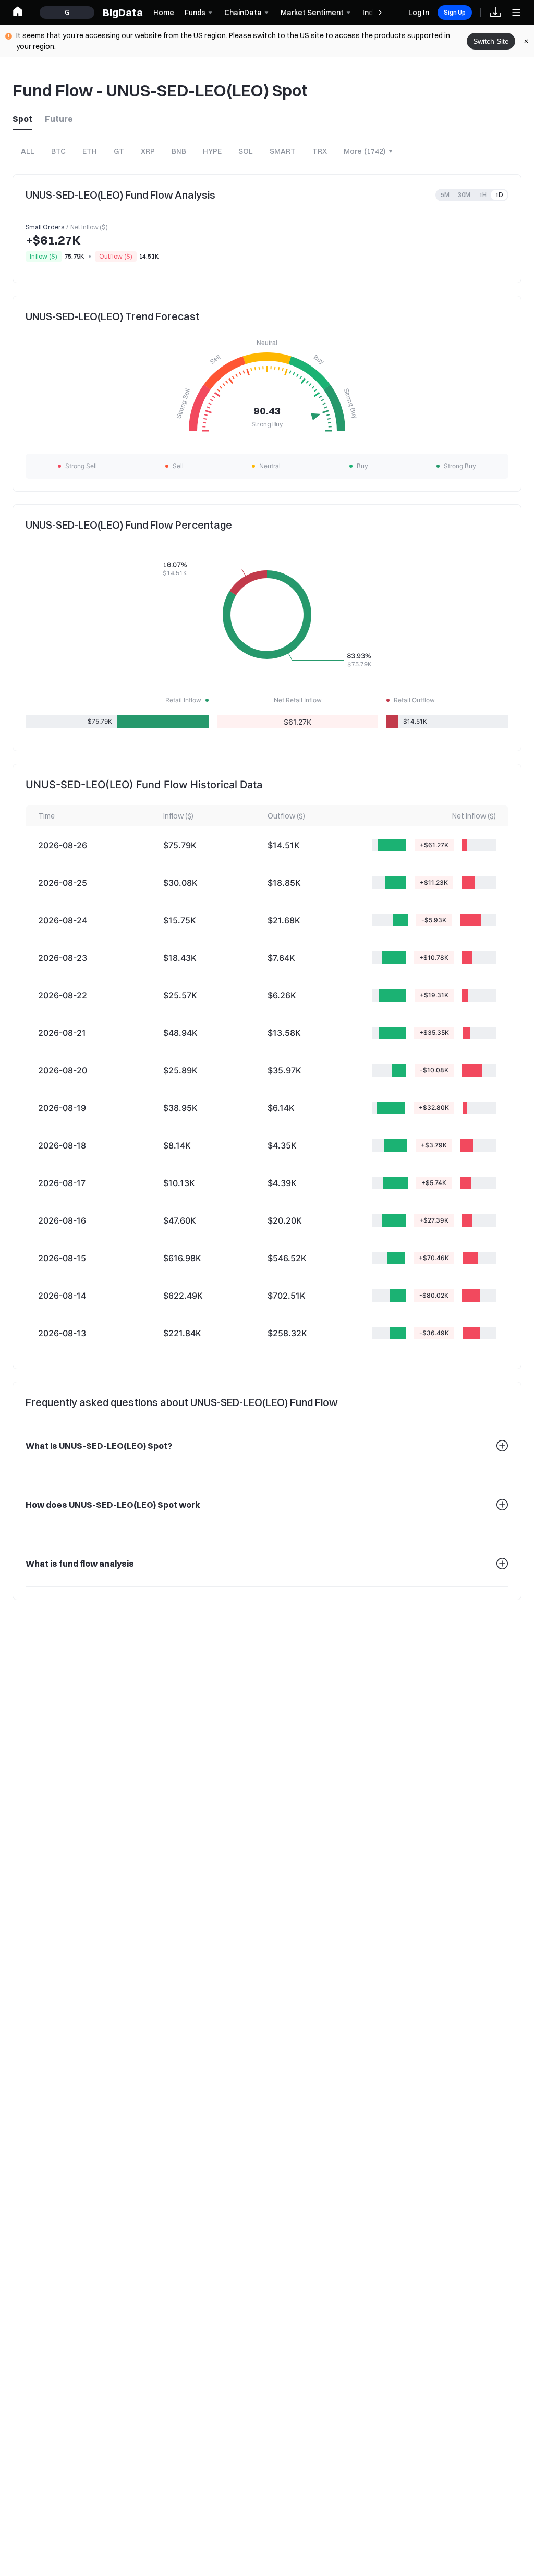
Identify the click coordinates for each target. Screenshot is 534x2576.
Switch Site (491, 41)
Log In (419, 13)
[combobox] (369, 151)
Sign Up (455, 12)
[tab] (26, 119)
